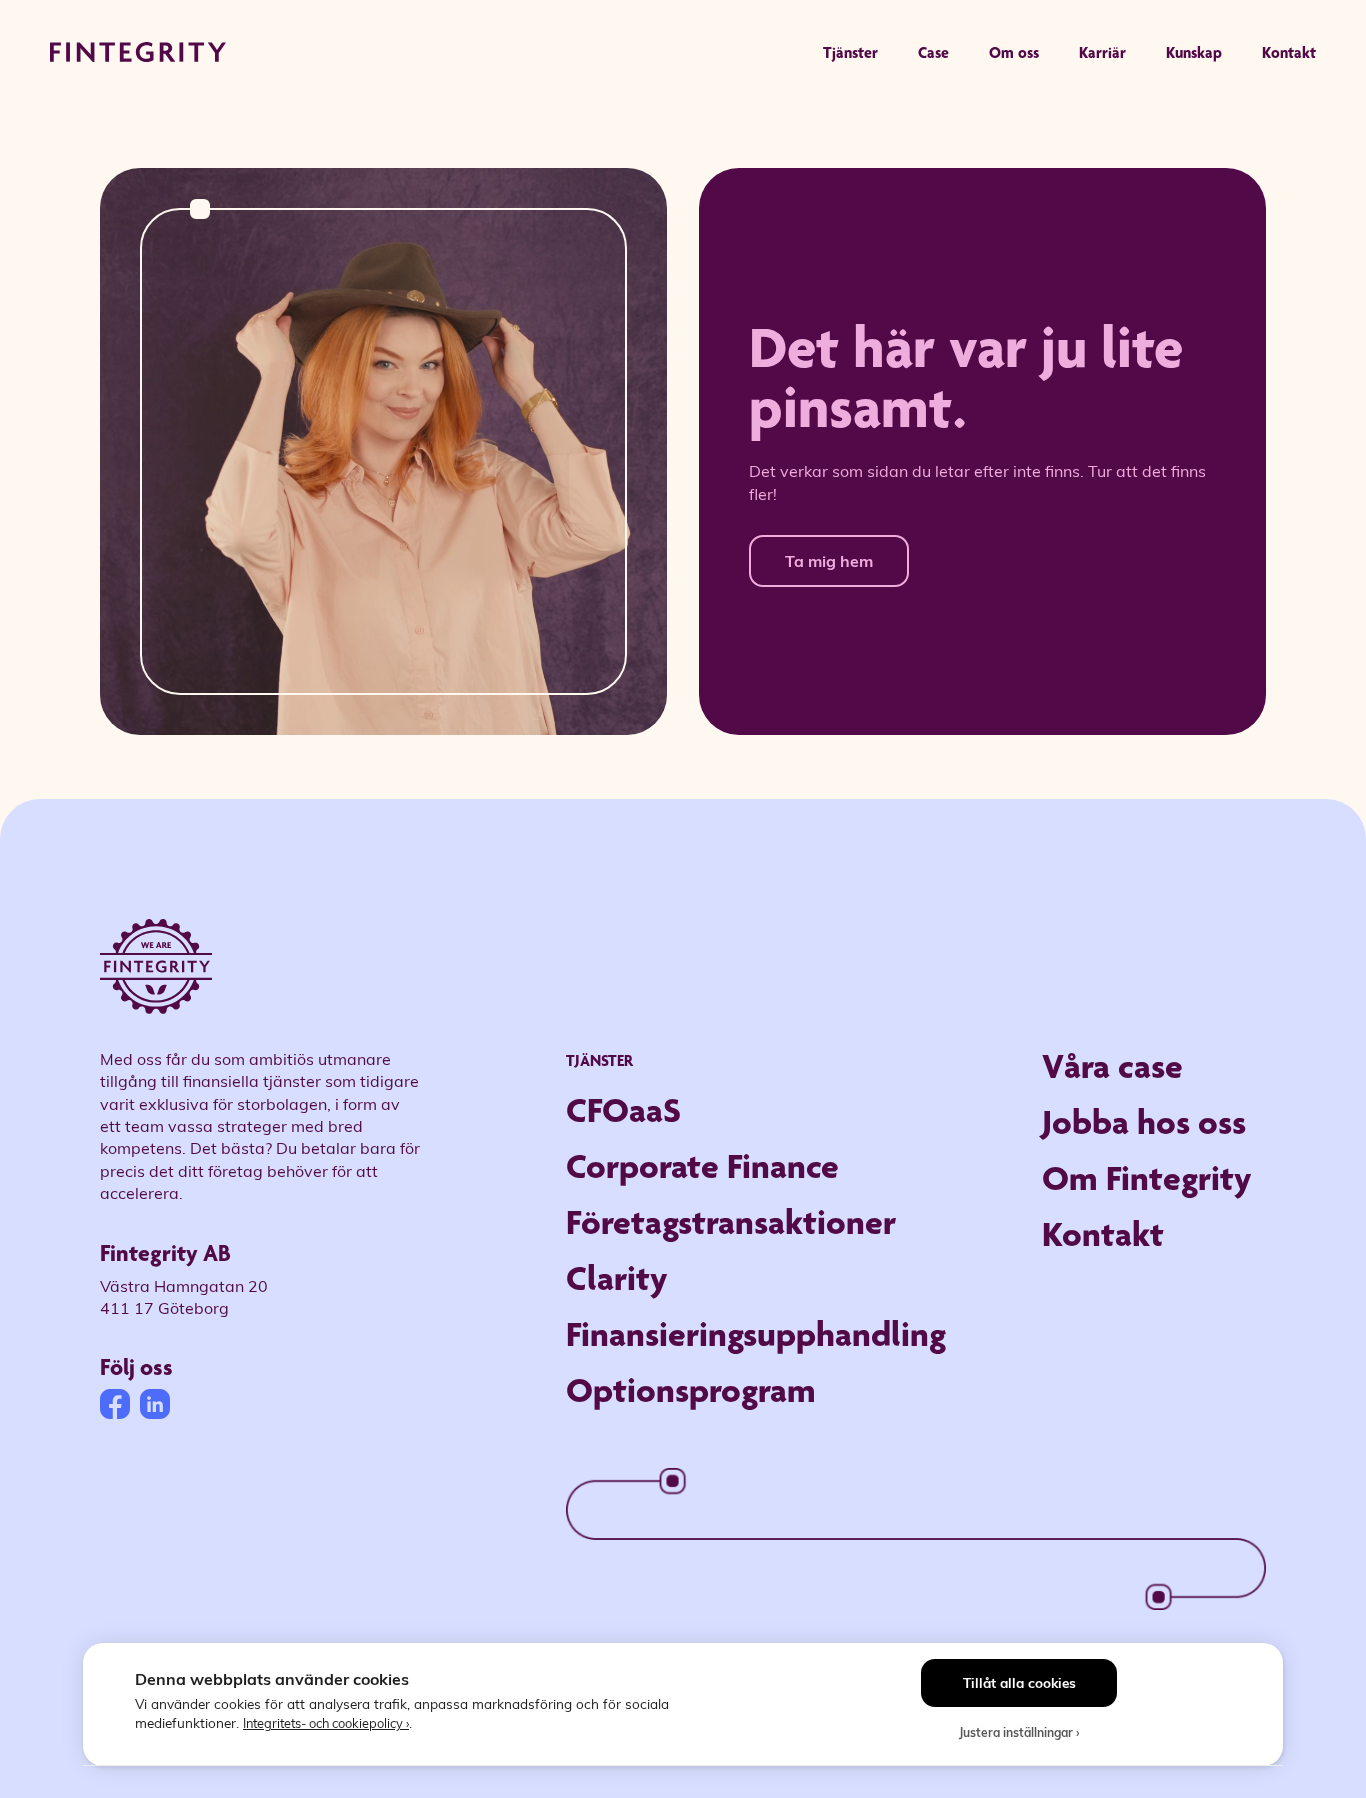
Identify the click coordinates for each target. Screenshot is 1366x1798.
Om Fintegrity (1147, 1177)
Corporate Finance (702, 1165)
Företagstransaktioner (731, 1221)
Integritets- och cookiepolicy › (326, 1722)
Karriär (1102, 52)
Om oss (1014, 52)
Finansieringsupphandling (756, 1333)
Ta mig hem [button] (829, 560)
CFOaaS (623, 1109)
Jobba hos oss (1144, 1121)
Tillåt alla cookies (1019, 1682)
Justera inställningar (1016, 1732)
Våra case (1112, 1065)
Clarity (617, 1277)
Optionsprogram (691, 1389)
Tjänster (850, 52)
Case (933, 52)
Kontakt (1289, 52)
